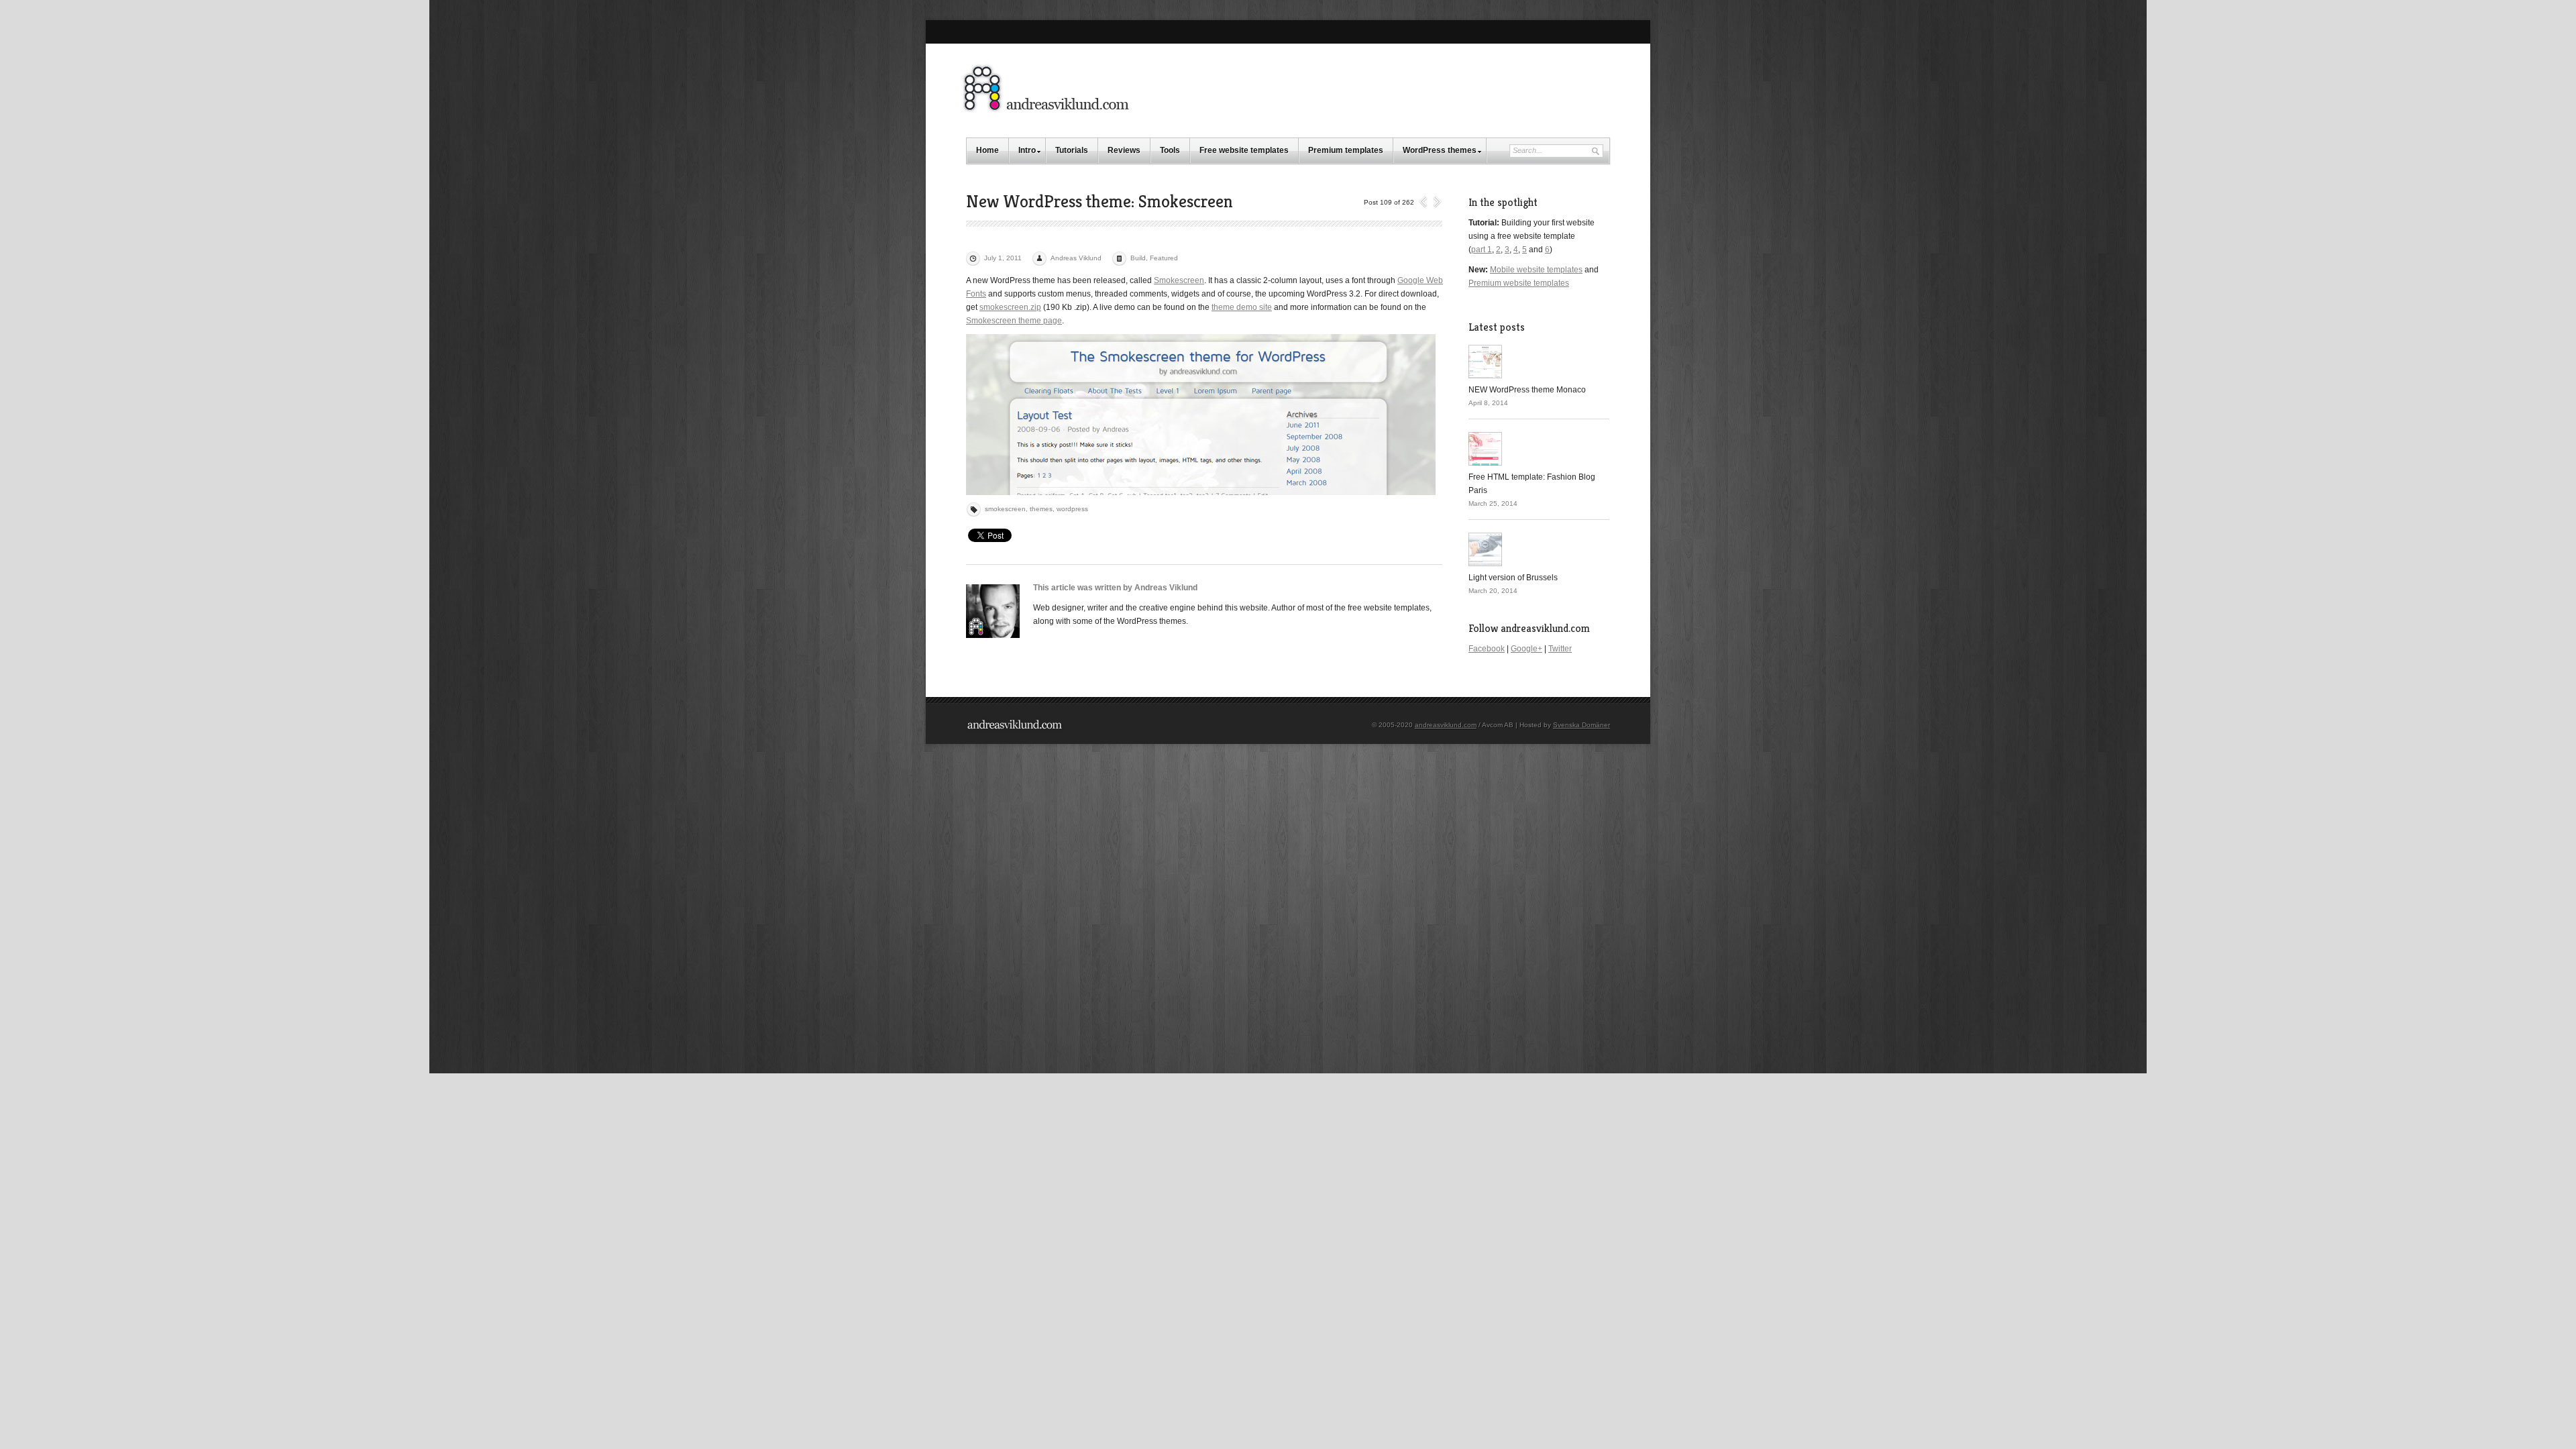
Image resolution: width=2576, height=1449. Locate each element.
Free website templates (1244, 150)
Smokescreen (1179, 280)
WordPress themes (1440, 150)
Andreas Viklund (1076, 258)
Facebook (1487, 649)
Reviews (1124, 150)
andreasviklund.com (1446, 725)
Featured (1164, 258)
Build (1138, 258)
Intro (1027, 150)
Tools (1170, 150)
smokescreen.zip (1010, 307)
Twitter (1560, 649)
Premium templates (1346, 150)
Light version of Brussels (1513, 578)
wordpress (1072, 509)
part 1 (1482, 250)
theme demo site (1242, 307)
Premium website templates (1519, 283)
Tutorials (1072, 150)
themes (1041, 509)
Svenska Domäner (1581, 725)
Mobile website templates (1536, 270)
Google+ (1526, 649)
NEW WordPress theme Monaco (1527, 390)
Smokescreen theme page (1014, 321)
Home (987, 150)
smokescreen (1005, 509)
